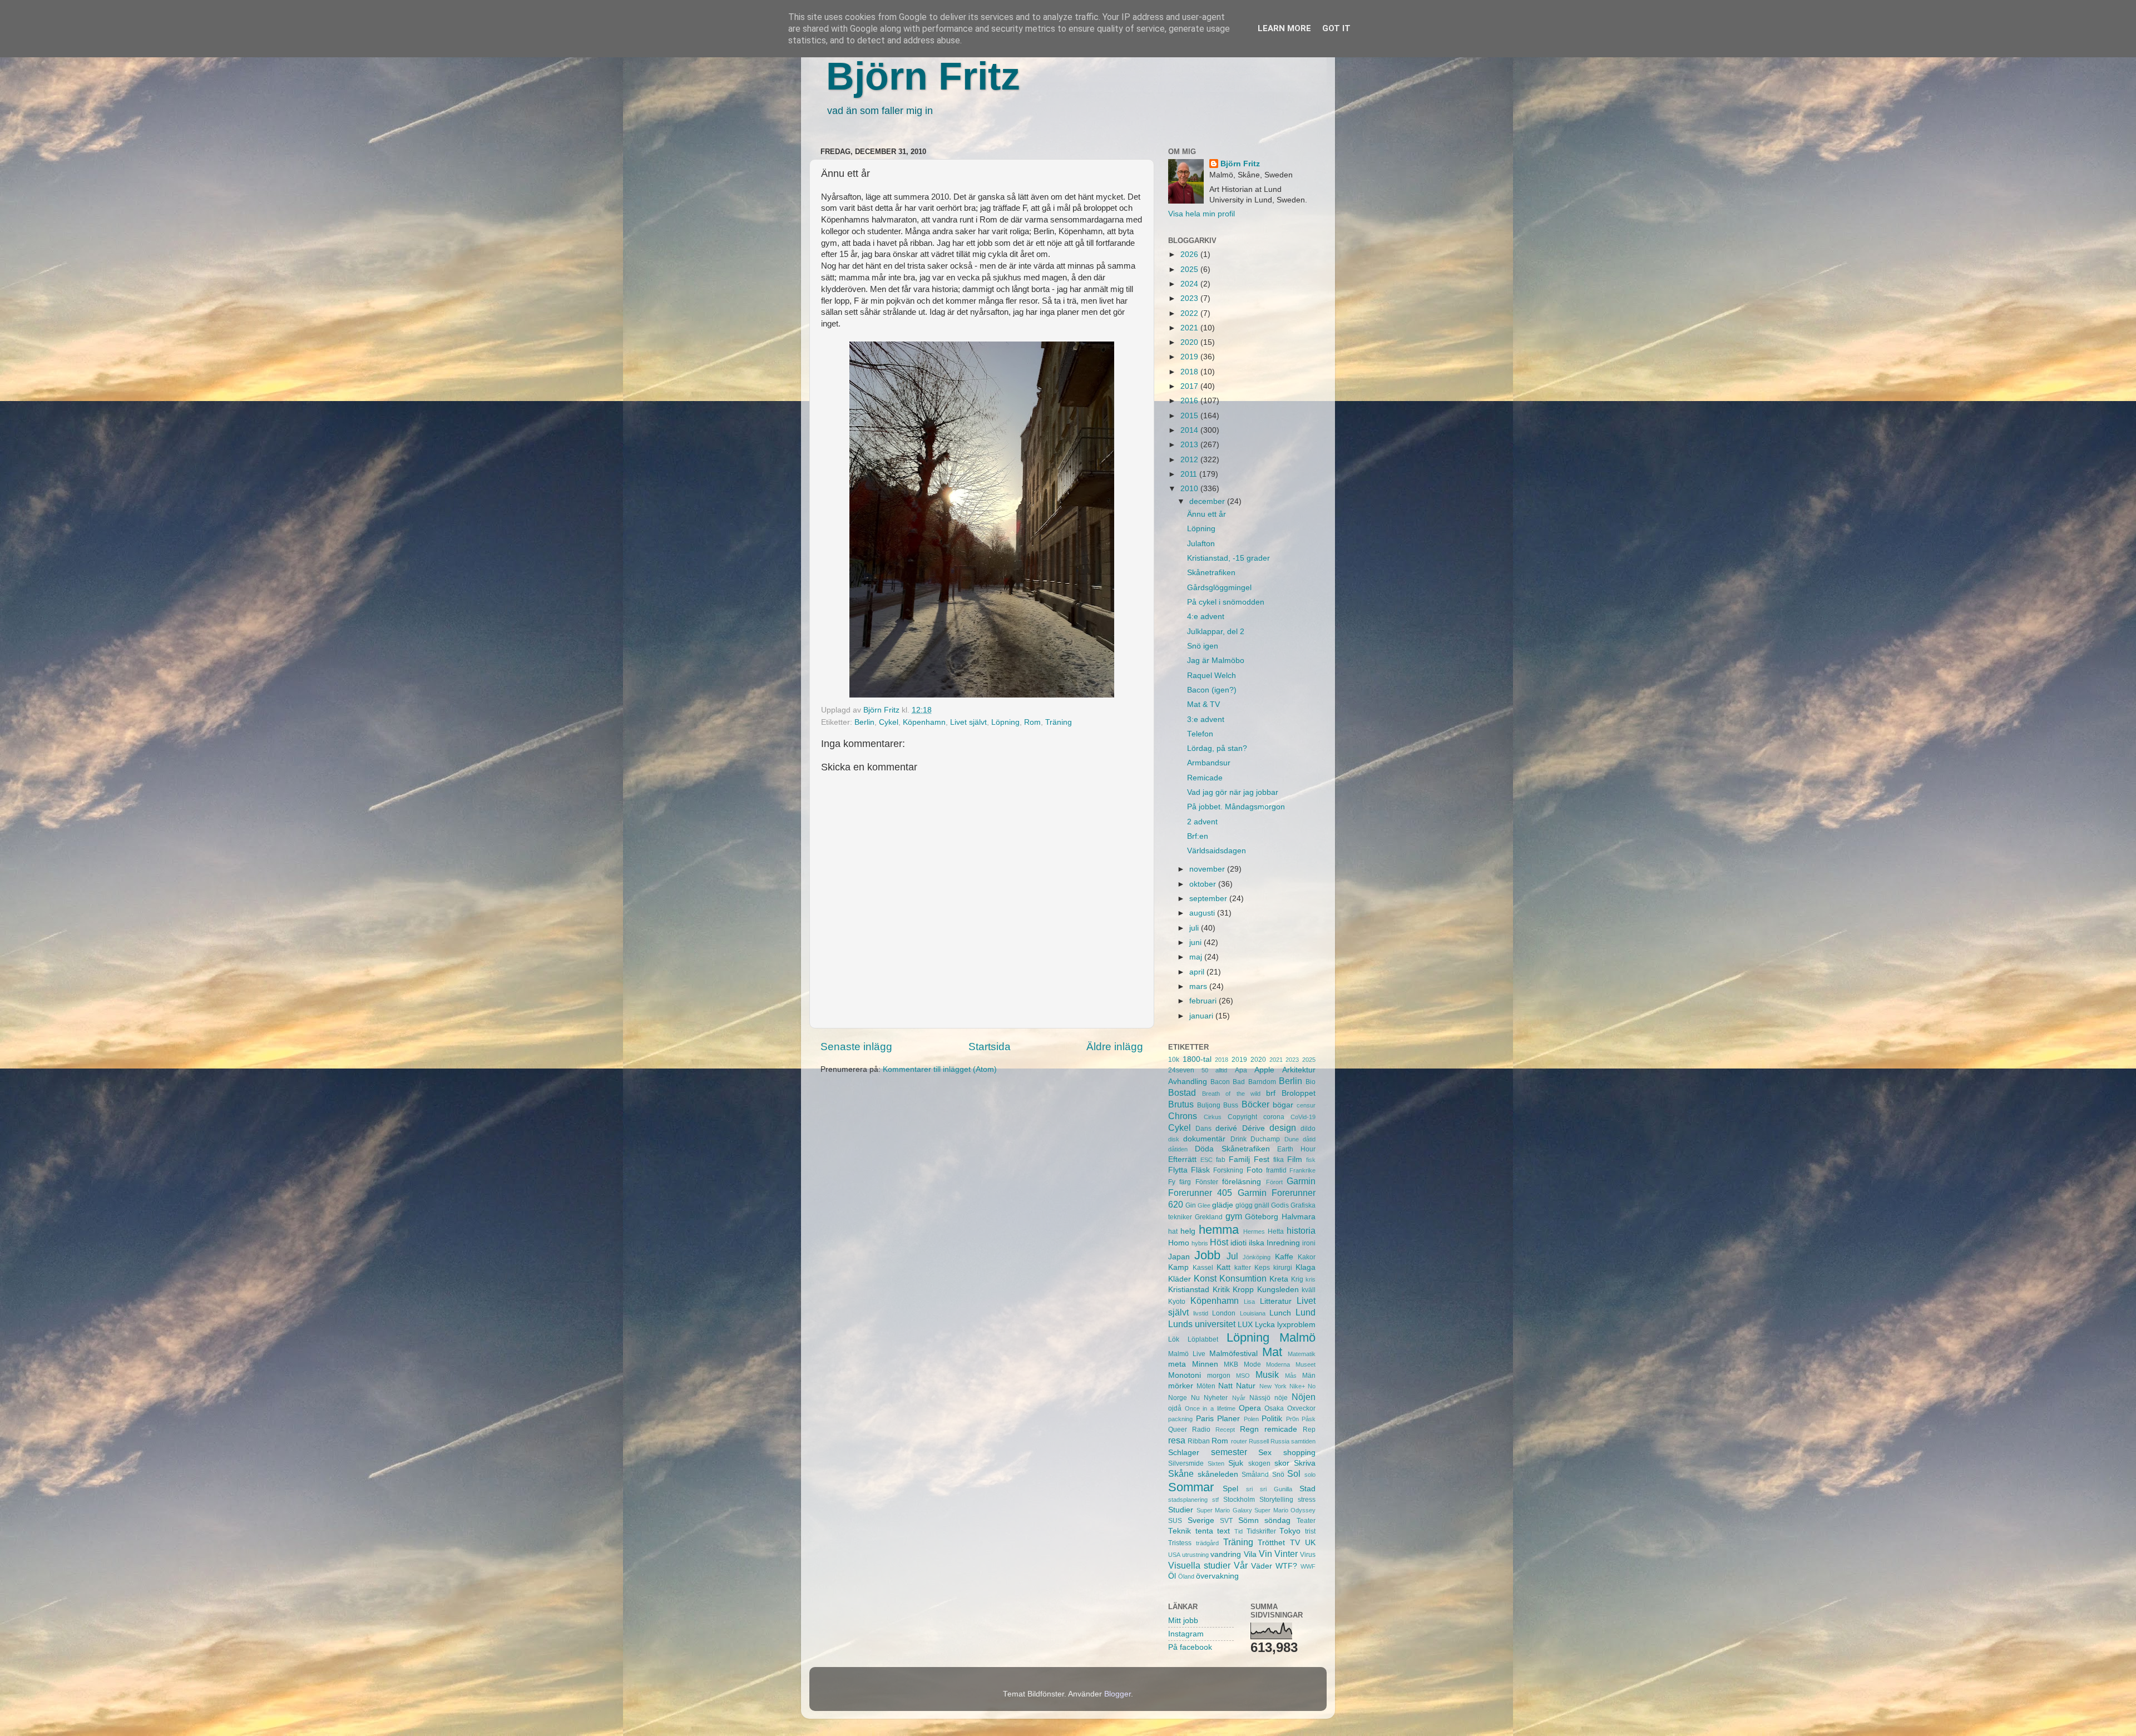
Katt (1223, 1267)
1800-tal (1197, 1059)
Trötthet (1271, 1543)
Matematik (1302, 1354)
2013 (1190, 445)
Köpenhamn (924, 722)
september (1209, 899)
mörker (1181, 1386)
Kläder (1180, 1279)
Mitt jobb (1183, 1621)
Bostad (1182, 1092)
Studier (1181, 1510)
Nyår (1239, 1398)
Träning (1059, 722)
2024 (1190, 284)
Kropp (1243, 1290)
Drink (1238, 1139)
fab (1221, 1160)
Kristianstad (1189, 1290)
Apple (1264, 1070)
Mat (1272, 1352)
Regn (1249, 1429)
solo (1310, 1475)
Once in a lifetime (1210, 1408)
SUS (1175, 1521)
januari (1202, 1016)
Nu (1195, 1398)
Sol (1294, 1473)
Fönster (1207, 1182)
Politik (1272, 1419)
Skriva (1305, 1463)
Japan (1179, 1257)
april (1198, 972)
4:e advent (1206, 617)
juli (1195, 928)
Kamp (1178, 1267)
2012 (1190, 460)
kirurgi (1283, 1268)
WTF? (1286, 1566)
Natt (1225, 1386)
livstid (1201, 1313)
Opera (1250, 1408)
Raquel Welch (1212, 676)
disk (1174, 1139)
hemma (1219, 1230)
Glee (1204, 1205)
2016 (1190, 401)
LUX (1245, 1325)
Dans (1203, 1129)
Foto (1255, 1170)
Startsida (990, 1047)
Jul (1232, 1256)
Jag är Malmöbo (1216, 661)
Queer (1178, 1430)
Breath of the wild (1231, 1094)
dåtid (1309, 1139)
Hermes (1254, 1231)
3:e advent (1206, 719)
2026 (1190, 254)
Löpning (1005, 722)
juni (1196, 943)
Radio (1201, 1430)
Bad (1239, 1082)
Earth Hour (1296, 1149)
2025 (1190, 269)
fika (1279, 1160)
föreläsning (1242, 1182)
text (1223, 1531)
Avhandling (1188, 1082)
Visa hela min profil (1201, 214)
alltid (1221, 1070)
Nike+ (1297, 1386)
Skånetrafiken (1211, 573)
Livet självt (968, 722)
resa (1177, 1440)
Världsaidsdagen (1217, 851)
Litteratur (1276, 1301)
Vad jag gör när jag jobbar (1233, 792)
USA (1174, 1555)
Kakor (1307, 1257)
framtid (1276, 1170)
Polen (1251, 1419)
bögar (1283, 1105)
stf (1215, 1500)
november (1208, 869)
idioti (1238, 1243)
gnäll (1262, 1205)
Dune (1292, 1139)
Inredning (1283, 1243)
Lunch (1280, 1313)
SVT (1226, 1521)
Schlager (1184, 1453)
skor (1282, 1463)
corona (1274, 1117)
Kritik (1221, 1290)
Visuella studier (1199, 1565)
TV (1295, 1543)
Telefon (1200, 734)
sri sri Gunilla (1269, 1489)
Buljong (1209, 1105)
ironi (1309, 1243)
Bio (1311, 1082)
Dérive (1254, 1128)
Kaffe (1284, 1257)
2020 (1190, 342)
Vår (1241, 1565)
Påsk (1309, 1419)
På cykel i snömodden (1226, 602)
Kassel (1203, 1268)
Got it (1336, 28)
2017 (1190, 386)
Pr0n (1292, 1419)
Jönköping (1257, 1257)
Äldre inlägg (1115, 1047)
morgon (1219, 1376)
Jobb (1207, 1255)
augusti (1203, 913)
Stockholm (1239, 1500)
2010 (1190, 489)
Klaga (1306, 1267)
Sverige (1201, 1520)
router (1239, 1441)
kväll (1309, 1290)
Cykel (889, 722)
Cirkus (1213, 1117)
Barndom (1262, 1082)
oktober (1204, 884)
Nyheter (1216, 1398)
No (1312, 1386)
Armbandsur (1209, 763)
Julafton (1201, 544)
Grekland (1209, 1217)
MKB (1231, 1364)
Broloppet (1299, 1093)
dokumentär (1204, 1139)
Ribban (1199, 1441)
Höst (1219, 1242)
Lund (1306, 1312)
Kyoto (1177, 1302)
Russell (1259, 1441)
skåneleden (1218, 1474)
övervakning (1217, 1576)
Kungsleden (1278, 1290)
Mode (1252, 1364)
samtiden (1303, 1441)
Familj (1239, 1159)
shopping (1299, 1453)
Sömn (1249, 1520)
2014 (1190, 430)
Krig (1297, 1279)
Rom (1032, 722)
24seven (1181, 1070)
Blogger (1118, 1694)
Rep (1309, 1430)
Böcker (1255, 1104)
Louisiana (1253, 1313)
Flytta (1178, 1170)
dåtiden (1178, 1149)
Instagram (1186, 1634)
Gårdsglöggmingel (1219, 588)
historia (1301, 1230)
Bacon (1220, 1082)
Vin (1265, 1554)
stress (1307, 1500)
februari (1204, 1001)
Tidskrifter (1261, 1531)
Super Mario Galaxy (1224, 1510)
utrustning (1195, 1555)
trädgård (1207, 1543)
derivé (1226, 1128)
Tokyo (1290, 1531)
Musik (1267, 1374)
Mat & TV (1203, 704)
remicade (1281, 1429)
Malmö (1297, 1337)
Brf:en (1198, 836)
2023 (1190, 298)
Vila (1250, 1554)
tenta (1204, 1531)
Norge (1178, 1398)
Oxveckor (1301, 1408)
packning (1180, 1419)
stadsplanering (1188, 1500)
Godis (1280, 1205)
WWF (1308, 1566)
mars (1199, 986)
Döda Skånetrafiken (1232, 1149)
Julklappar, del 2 (1216, 632)
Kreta (1279, 1279)
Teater (1306, 1521)
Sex (1265, 1453)
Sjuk (1236, 1463)
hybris (1200, 1243)
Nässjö (1260, 1398)
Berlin (864, 722)
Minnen (1205, 1364)
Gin (1191, 1205)
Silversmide (1186, 1463)
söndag (1277, 1520)
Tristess (1180, 1543)
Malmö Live (1187, 1354)
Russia (1280, 1441)
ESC (1207, 1160)
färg (1185, 1182)
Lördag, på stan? (1217, 748)
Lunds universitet (1202, 1324)
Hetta (1276, 1231)
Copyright (1242, 1117)
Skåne (1181, 1473)
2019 (1190, 357)
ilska (1257, 1243)
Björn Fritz (923, 76)
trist (1310, 1531)
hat (1173, 1231)
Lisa (1249, 1302)
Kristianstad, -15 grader (1228, 558)
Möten (1206, 1386)
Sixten (1216, 1463)
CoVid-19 (1303, 1117)
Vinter (1286, 1554)
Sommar (1191, 1487)
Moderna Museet (1291, 1364)
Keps (1262, 1268)
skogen (1259, 1463)
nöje (1281, 1398)
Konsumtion (1243, 1278)
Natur (1246, 1386)
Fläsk (1200, 1170)
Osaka (1274, 1408)
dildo (1308, 1129)
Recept (1225, 1430)
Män (1309, 1376)
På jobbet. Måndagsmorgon (1236, 807)
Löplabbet (1203, 1339)
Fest (1262, 1159)
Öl (1172, 1576)
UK (1310, 1543)
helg (1188, 1231)
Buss (1231, 1105)
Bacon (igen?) (1212, 690)
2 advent (1202, 822)
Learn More (1284, 28)
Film (1295, 1159)
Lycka (1265, 1325)
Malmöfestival (1233, 1354)
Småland (1255, 1475)
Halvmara (1299, 1217)
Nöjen (1304, 1397)
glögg (1244, 1205)
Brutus (1181, 1104)
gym (1234, 1216)
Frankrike (1302, 1170)
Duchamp (1265, 1139)
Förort (1274, 1182)
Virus (1308, 1555)
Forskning (1228, 1170)
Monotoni (1185, 1375)
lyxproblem (1296, 1325)
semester (1229, 1452)
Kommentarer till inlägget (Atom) (940, 1069)
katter (1243, 1268)
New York (1273, 1386)
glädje (1223, 1205)
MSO (1243, 1376)
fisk (1311, 1160)
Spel (1230, 1489)
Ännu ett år (1207, 514)
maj (1197, 957)
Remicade (1205, 778)
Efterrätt (1182, 1159)
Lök (1174, 1339)
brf (1271, 1093)
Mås (1291, 1376)
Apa (1241, 1070)
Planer (1228, 1419)
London (1224, 1313)
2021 (1190, 328)
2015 (1190, 416)
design (1283, 1127)
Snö (1278, 1475)
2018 (1190, 372)
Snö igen (1203, 646)
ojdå (1175, 1408)
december (1208, 501)
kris (1311, 1279)
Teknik (1180, 1531)
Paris (1205, 1419)
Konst (1205, 1278)
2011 (1190, 474)
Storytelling (1276, 1500)
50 (1205, 1070)
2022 (1190, 313)
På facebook (1190, 1647)
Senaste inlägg (856, 1047)
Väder (1262, 1566)
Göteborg (1262, 1217)
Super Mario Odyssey (1285, 1510)
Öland (1186, 1576)
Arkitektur (1299, 1070)
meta (1177, 1364)
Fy (1172, 1182)
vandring (1226, 1554)
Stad (1307, 1489)
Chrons (1183, 1116)
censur (1306, 1105)
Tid (1238, 1531)
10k (1174, 1060)
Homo (1179, 1243)
